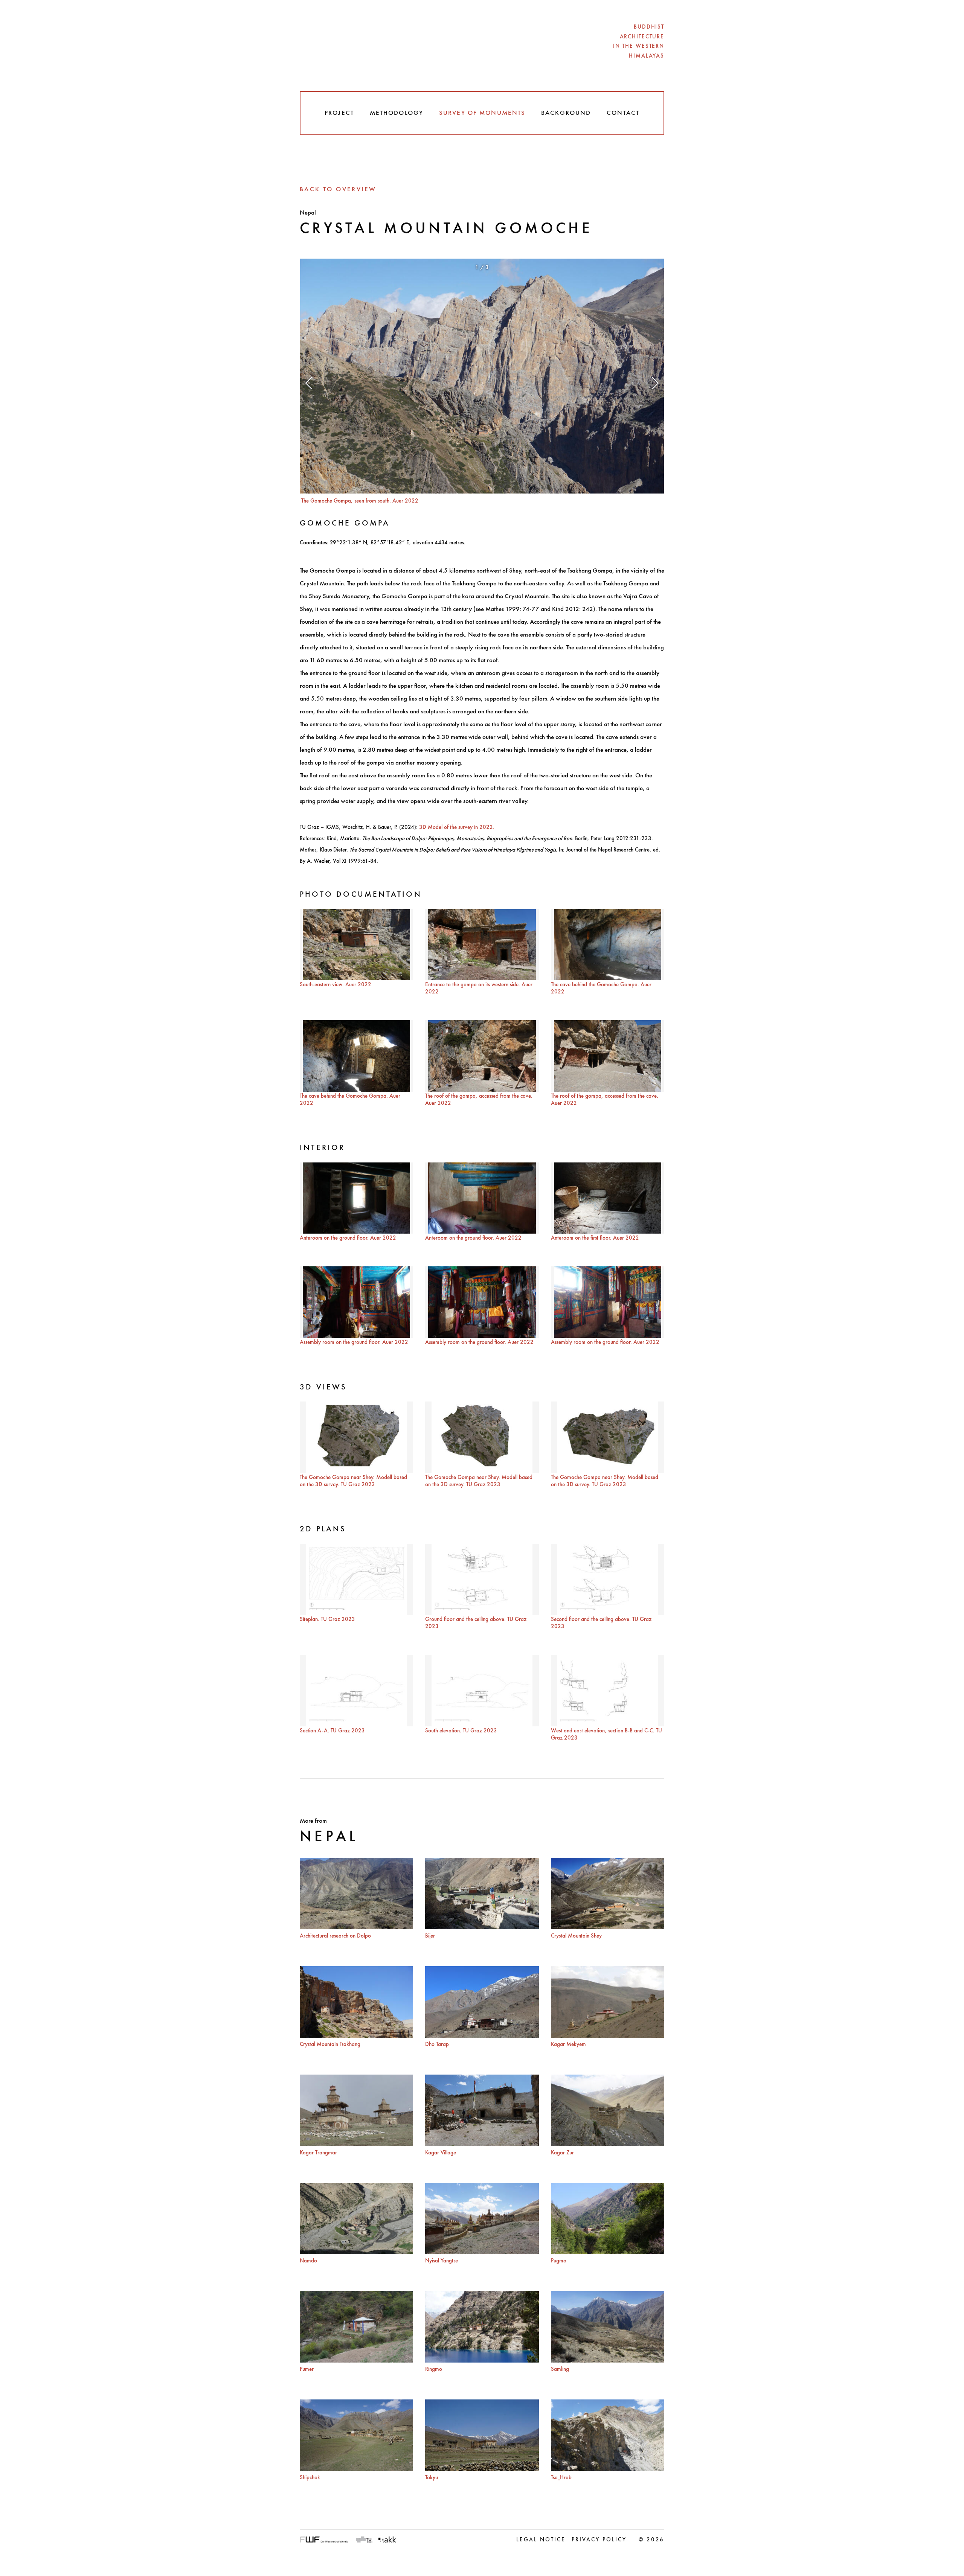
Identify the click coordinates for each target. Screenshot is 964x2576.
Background (566, 113)
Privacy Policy (599, 2540)
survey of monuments (482, 113)
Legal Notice (541, 2540)
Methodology (397, 113)
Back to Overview (338, 190)
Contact (623, 113)
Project (339, 113)
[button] (308, 386)
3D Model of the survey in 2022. (457, 828)
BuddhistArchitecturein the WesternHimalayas (639, 42)
